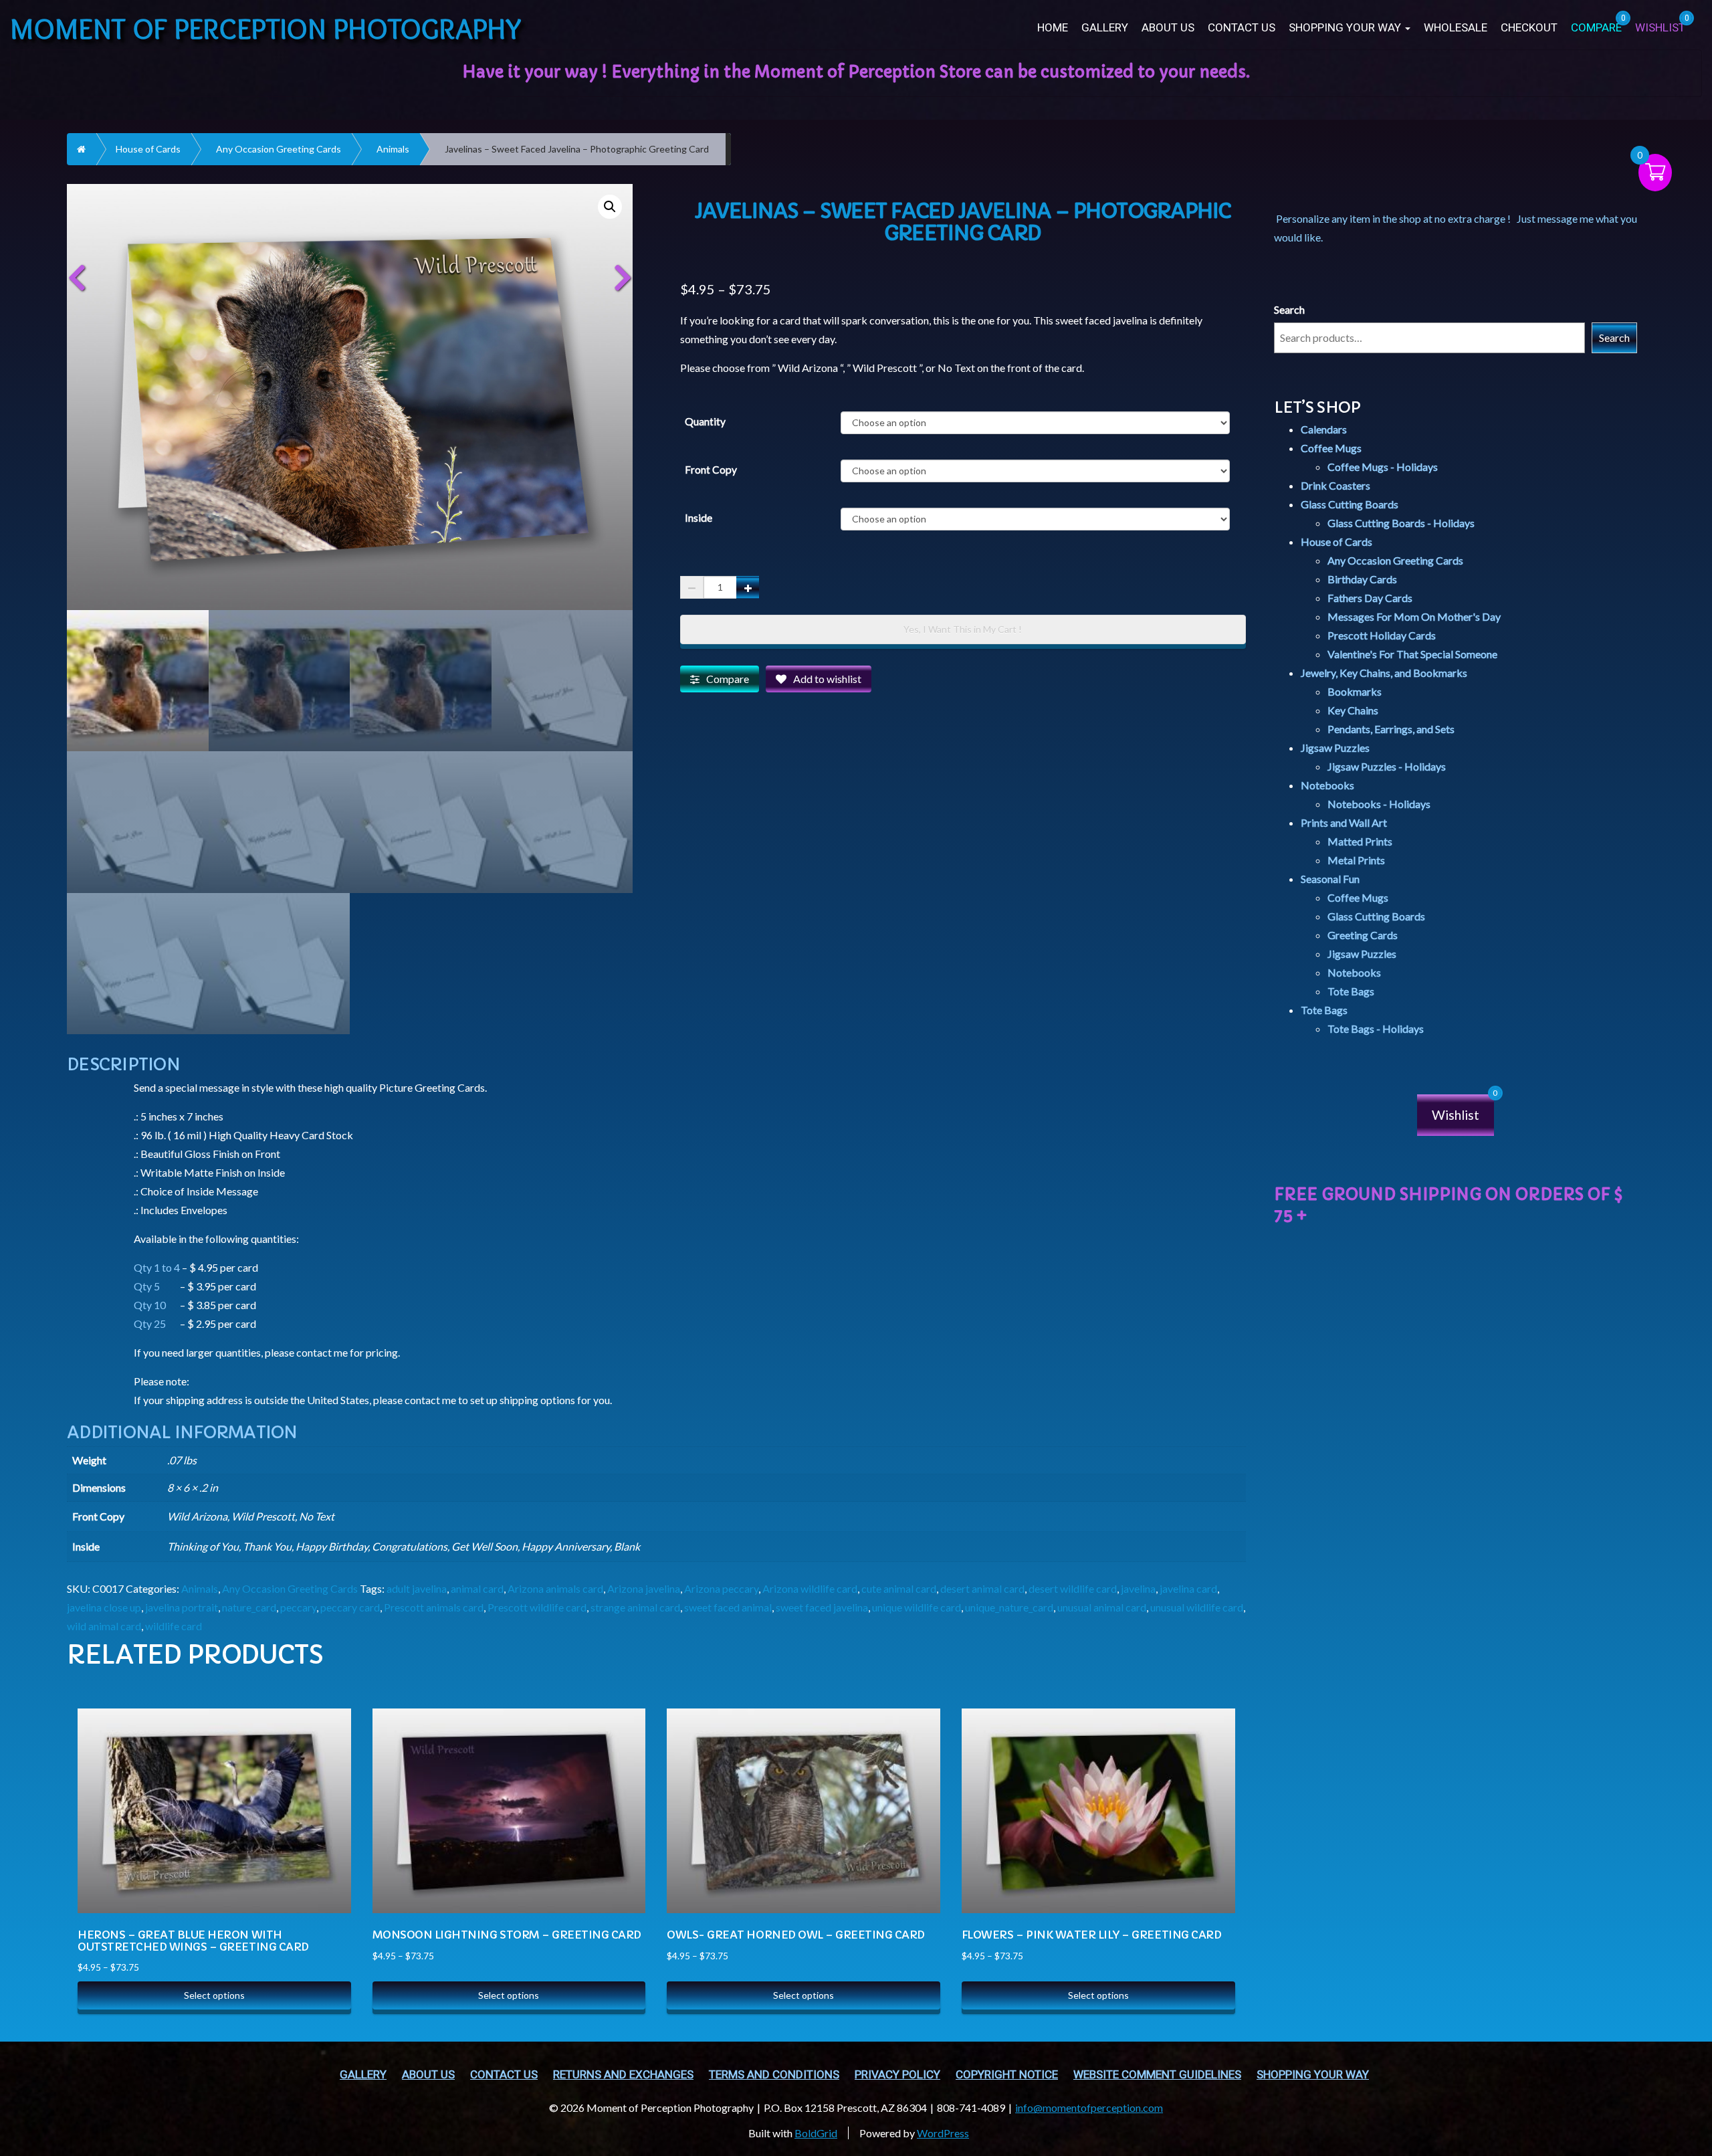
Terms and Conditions (774, 2075)
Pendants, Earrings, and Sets (1391, 729)
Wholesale (1456, 28)
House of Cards (148, 149)
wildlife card (174, 1626)
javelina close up (104, 1607)
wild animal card (104, 1626)
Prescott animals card (434, 1607)
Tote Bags (1351, 991)
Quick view (327, 1751)
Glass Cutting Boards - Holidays (1401, 523)
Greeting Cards (1363, 935)
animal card (477, 1588)
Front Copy (711, 470)
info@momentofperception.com (1089, 2108)
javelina (1138, 1588)
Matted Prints (1360, 841)
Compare (728, 679)
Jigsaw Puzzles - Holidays (1387, 766)
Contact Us (1242, 28)
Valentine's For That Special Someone (1412, 654)
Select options (214, 1995)
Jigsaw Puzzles (1335, 748)
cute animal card (899, 1588)
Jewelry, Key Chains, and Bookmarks (1384, 673)
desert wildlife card (1073, 1588)
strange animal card (635, 1607)
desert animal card (982, 1588)
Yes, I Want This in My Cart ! (963, 629)
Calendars (1324, 429)
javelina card (1188, 1588)
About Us (1168, 28)
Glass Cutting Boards (1350, 504)
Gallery (1105, 28)
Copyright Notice (1007, 2075)
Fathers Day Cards (1370, 598)
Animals (393, 149)
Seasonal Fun (1330, 879)
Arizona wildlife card (810, 1588)
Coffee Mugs (1331, 448)
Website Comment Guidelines (1157, 2075)
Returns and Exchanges (623, 2075)
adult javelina (417, 1588)
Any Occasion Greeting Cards (279, 149)
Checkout (1529, 28)
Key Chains (1353, 710)
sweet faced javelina (822, 1607)
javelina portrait (182, 1607)
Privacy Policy (897, 2075)
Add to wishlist (827, 679)
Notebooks (1327, 785)
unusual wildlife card (1197, 1607)
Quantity (705, 421)
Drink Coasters (1335, 485)
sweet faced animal (728, 1607)
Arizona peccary (721, 1588)
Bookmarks (1355, 691)
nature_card (249, 1607)
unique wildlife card (917, 1607)
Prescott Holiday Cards (1382, 635)
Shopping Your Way (1346, 28)
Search (1289, 309)
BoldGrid (816, 2133)
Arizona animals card (555, 1588)
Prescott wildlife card (537, 1607)
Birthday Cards (1362, 579)
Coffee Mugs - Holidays (1383, 467)
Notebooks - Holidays (1379, 804)
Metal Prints (1356, 860)
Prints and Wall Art (1344, 822)
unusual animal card (1102, 1607)
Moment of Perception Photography (266, 28)
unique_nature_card (1009, 1607)
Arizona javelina (644, 1588)
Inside (699, 518)
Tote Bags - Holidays (1376, 1028)
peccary (298, 1607)
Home (1053, 28)
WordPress (943, 2133)
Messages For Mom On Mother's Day (1414, 616)
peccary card (350, 1607)
